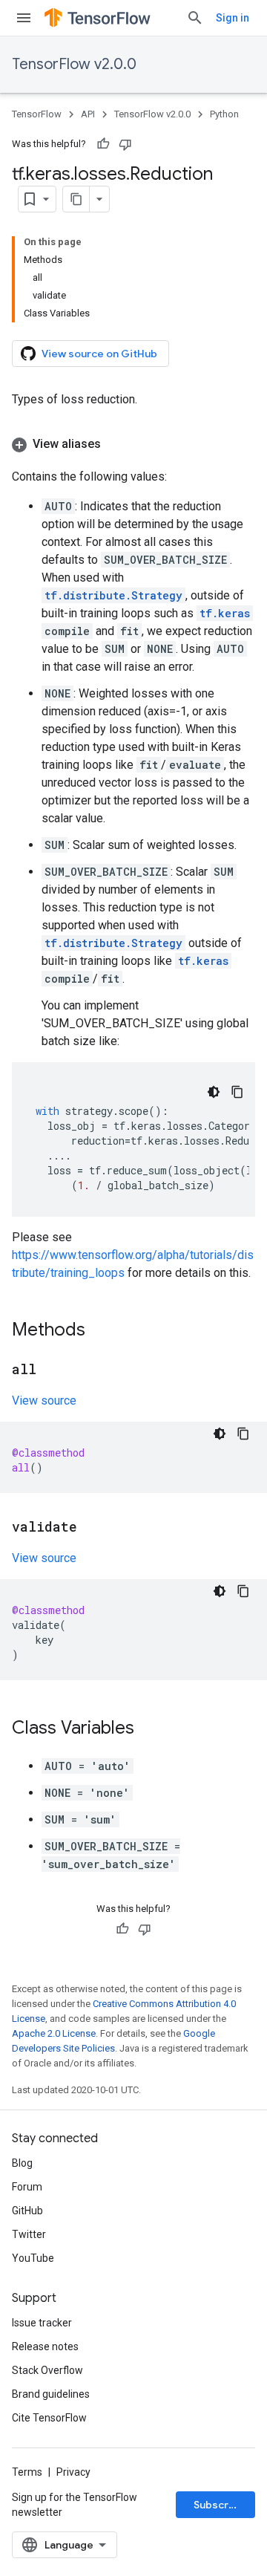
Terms (27, 2472)
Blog (22, 2163)
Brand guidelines (51, 2394)
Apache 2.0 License (54, 2033)
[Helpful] (103, 144)
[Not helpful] (125, 144)
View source (44, 1401)
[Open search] (195, 18)
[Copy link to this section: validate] (92, 1528)
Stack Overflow (47, 2370)
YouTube (33, 2258)
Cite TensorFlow (49, 2418)
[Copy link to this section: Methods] (100, 1331)
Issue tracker (42, 2323)
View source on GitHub (99, 354)
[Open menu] (24, 18)
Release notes (45, 2346)
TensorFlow (37, 114)
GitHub (27, 2211)
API (88, 114)
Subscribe (219, 2505)
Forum (27, 2187)
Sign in (233, 18)
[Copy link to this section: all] (51, 1370)
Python (224, 114)
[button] (133, 444)
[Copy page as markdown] (76, 199)
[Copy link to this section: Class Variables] (149, 1729)
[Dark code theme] (214, 1092)
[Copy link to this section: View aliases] (116, 444)
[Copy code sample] (237, 1092)
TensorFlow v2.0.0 (74, 64)
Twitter (29, 2234)
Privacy (73, 2472)
